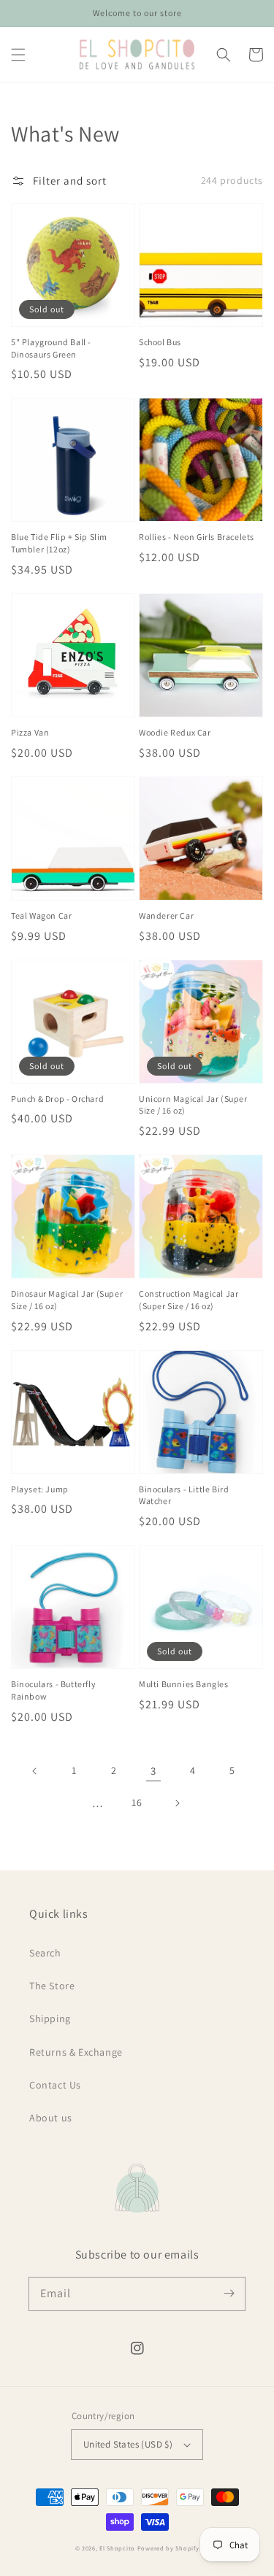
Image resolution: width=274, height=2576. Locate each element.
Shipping (50, 2018)
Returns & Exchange (76, 2052)
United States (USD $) (128, 2444)
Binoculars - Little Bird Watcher (184, 1495)
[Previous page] (35, 1771)
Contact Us (55, 2085)
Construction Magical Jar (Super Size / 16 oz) (189, 1300)
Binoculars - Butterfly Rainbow (53, 1690)
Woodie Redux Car (175, 732)
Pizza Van (30, 732)
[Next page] (177, 1803)
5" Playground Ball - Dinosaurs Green (51, 348)
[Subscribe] (229, 2294)
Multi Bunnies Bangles (184, 1684)
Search (45, 1953)
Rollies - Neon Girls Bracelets (197, 537)
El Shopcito (117, 2548)
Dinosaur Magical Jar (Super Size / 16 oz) (67, 1300)
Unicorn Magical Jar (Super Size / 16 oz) (193, 1105)
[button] (18, 55)
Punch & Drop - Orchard (57, 1099)
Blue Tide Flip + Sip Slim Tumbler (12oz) (59, 543)
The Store (52, 1986)
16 (137, 1802)
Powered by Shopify (168, 2548)
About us (51, 2118)
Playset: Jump (40, 1489)
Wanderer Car (166, 915)
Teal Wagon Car (41, 915)
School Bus (160, 342)
